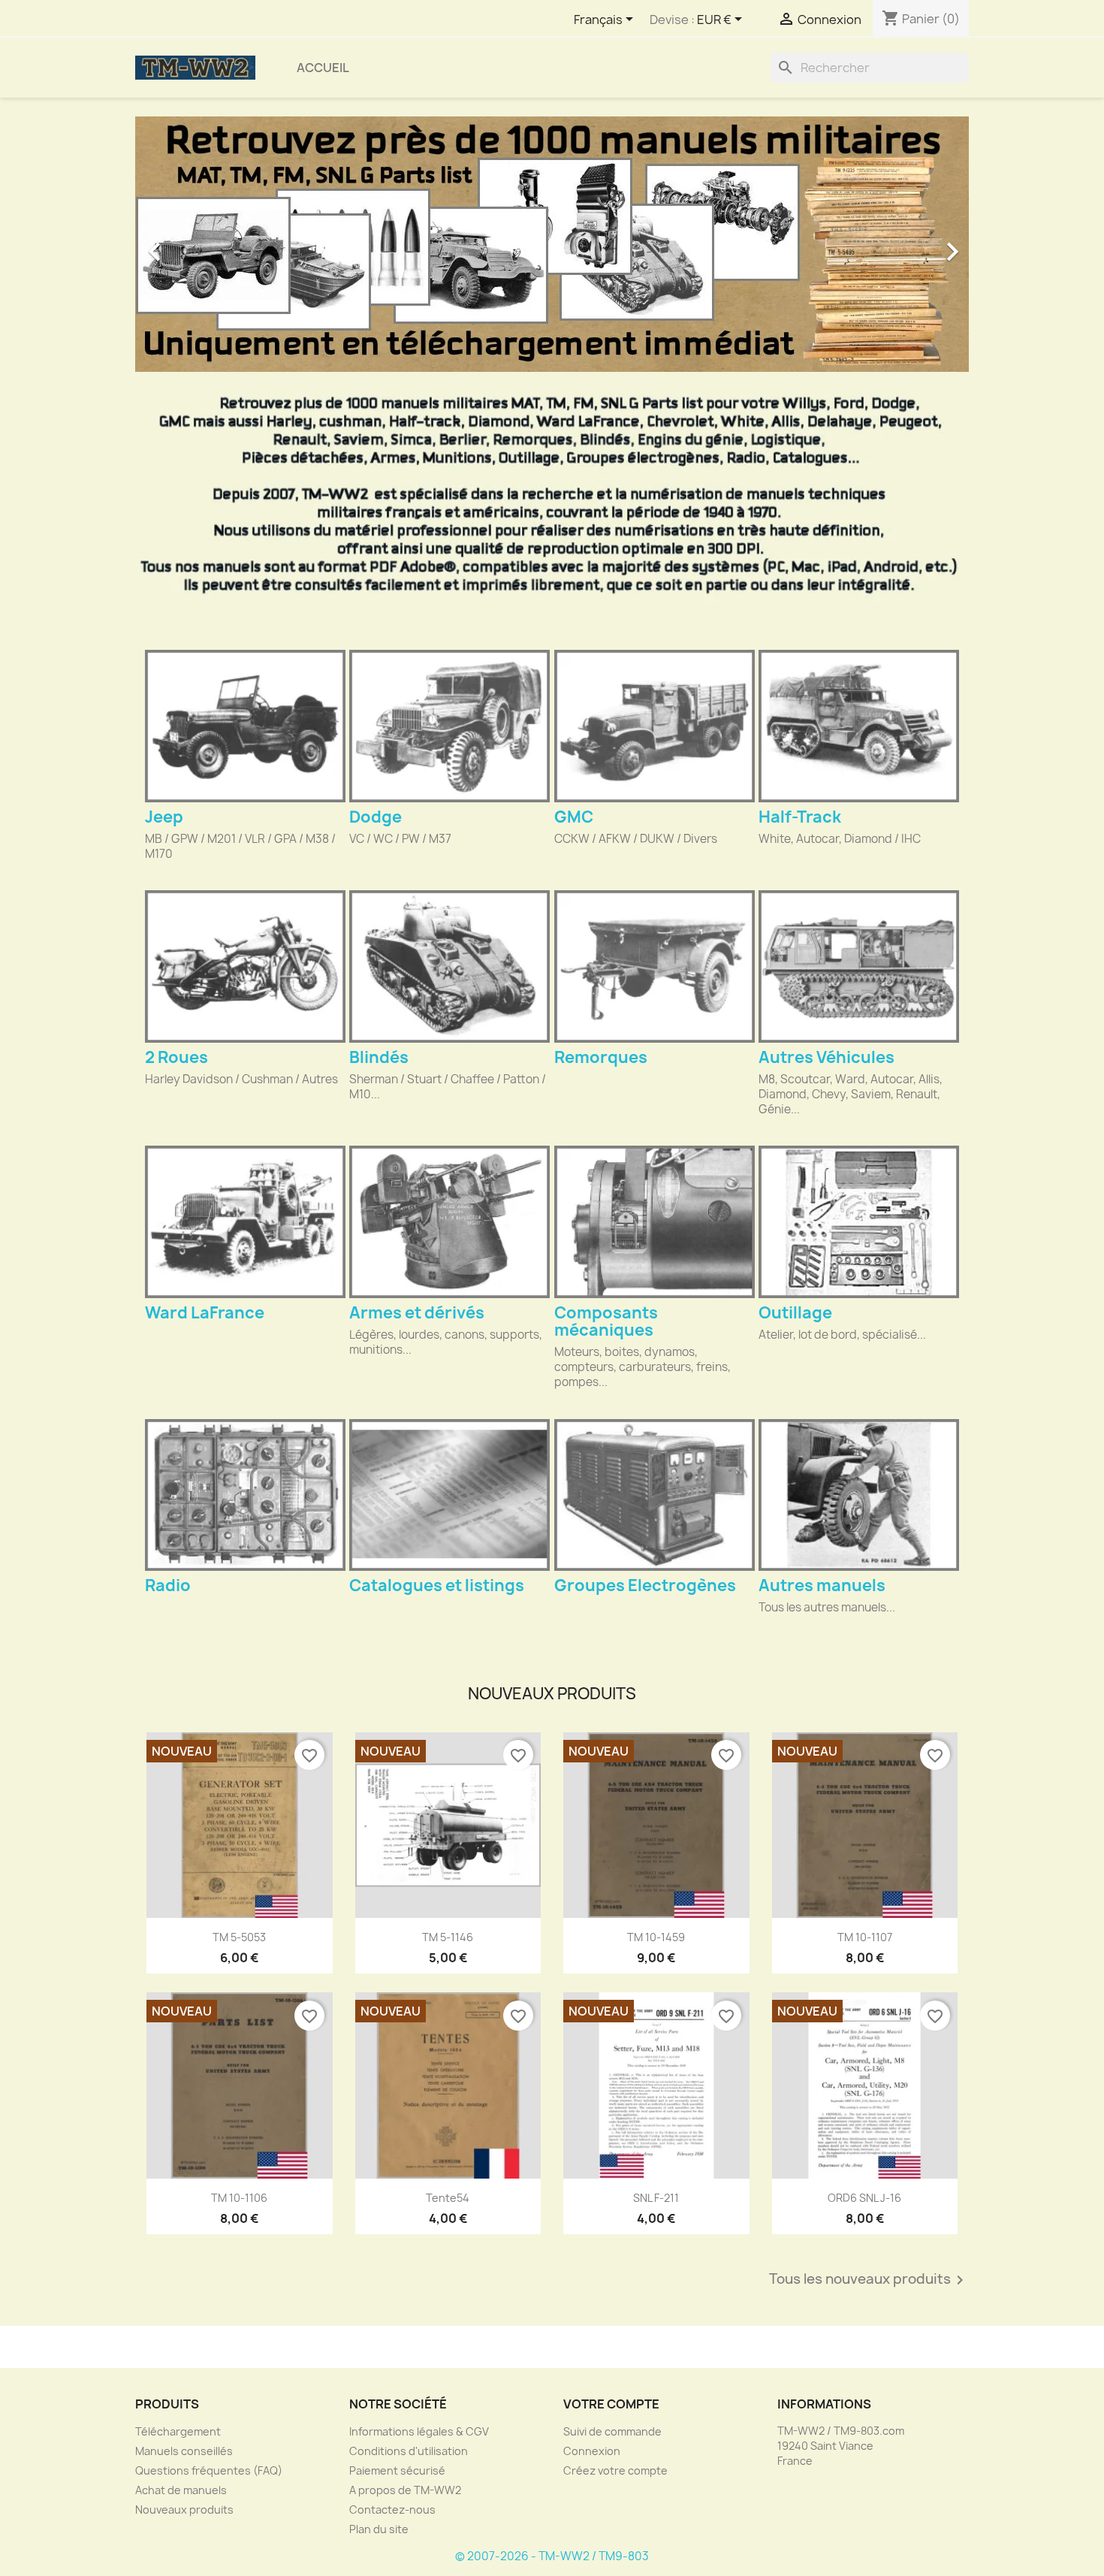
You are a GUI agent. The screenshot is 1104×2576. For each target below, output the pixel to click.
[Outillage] (859, 1222)
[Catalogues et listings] (449, 1495)
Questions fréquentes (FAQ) (209, 2470)
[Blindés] (449, 966)
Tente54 (448, 2198)
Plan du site (379, 2529)
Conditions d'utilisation (409, 2451)
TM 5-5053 (239, 1937)
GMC (574, 817)
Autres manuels (822, 1585)
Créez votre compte (615, 2470)
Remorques (601, 1057)
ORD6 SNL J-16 (864, 2198)
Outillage (795, 1313)
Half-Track (800, 817)
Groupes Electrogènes (645, 1585)
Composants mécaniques (606, 1321)
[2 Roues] (245, 966)
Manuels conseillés (184, 2451)
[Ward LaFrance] (245, 1222)
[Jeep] (245, 726)
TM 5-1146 (448, 1937)
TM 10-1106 (239, 2198)
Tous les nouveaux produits (869, 2280)
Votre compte (611, 2404)
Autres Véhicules (826, 1057)
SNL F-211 (656, 2198)
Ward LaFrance (205, 1313)
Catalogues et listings (437, 1585)
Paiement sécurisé (397, 2470)
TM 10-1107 (865, 1937)
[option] (552, 244)
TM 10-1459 (656, 1937)
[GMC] (655, 726)
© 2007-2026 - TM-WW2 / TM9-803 (552, 2556)
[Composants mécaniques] (655, 1222)
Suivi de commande (612, 2431)
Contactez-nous (392, 2510)
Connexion (592, 2451)
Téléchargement (178, 2431)
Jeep (164, 817)
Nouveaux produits (184, 2510)
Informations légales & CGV (419, 2431)
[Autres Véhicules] (859, 966)
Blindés (379, 1057)
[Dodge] (449, 726)
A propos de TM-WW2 (405, 2490)
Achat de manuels (181, 2490)
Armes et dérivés (417, 1313)
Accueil (323, 68)
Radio (168, 1585)
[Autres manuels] (859, 1495)
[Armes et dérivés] (449, 1222)
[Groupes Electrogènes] (655, 1495)
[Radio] (245, 1495)
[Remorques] (655, 966)
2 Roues (176, 1057)
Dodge (376, 817)
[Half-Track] (859, 726)
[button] (198, 244)
